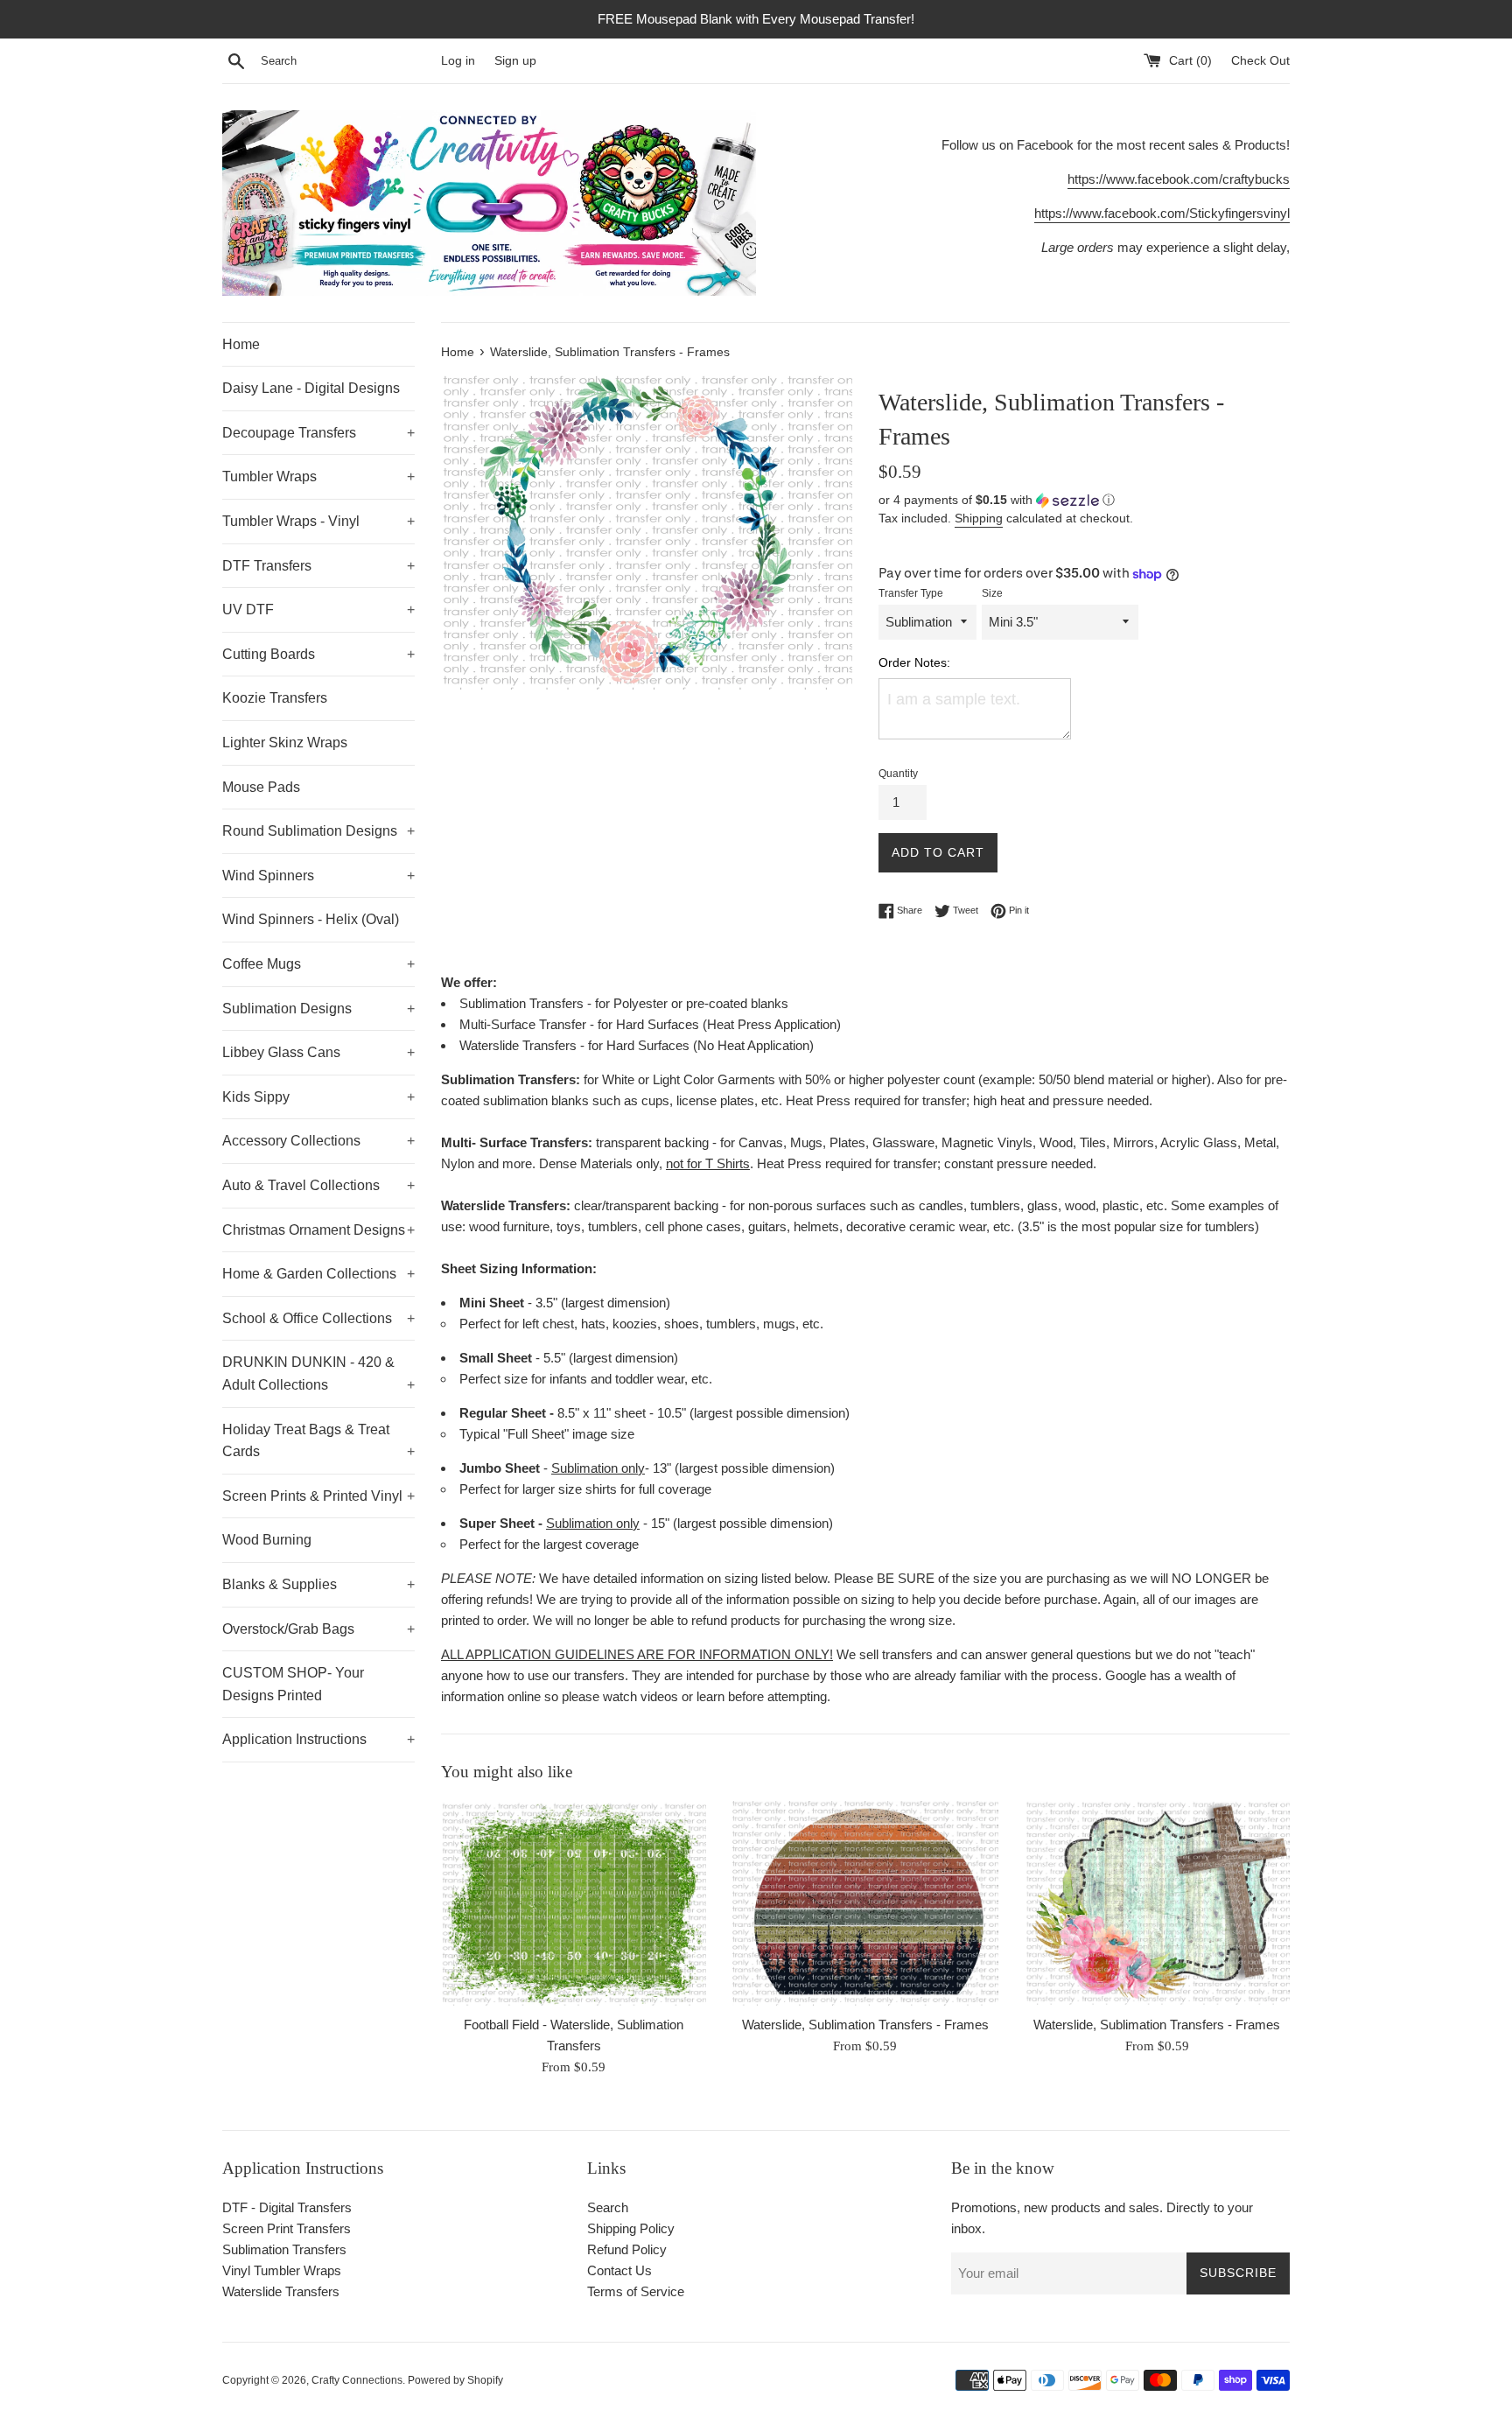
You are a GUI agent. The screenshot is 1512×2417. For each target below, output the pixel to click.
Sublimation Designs (318, 1009)
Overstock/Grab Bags (318, 1629)
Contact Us (619, 2270)
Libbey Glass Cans (318, 1052)
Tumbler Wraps (318, 476)
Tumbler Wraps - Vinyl (318, 521)
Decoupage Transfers (318, 433)
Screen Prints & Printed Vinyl (318, 1496)
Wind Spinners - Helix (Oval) (311, 919)
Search (608, 2207)
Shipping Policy (631, 2228)
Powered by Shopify (455, 2380)
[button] (1084, 500)
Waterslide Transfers (281, 2291)
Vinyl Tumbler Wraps (282, 2270)
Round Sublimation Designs (318, 831)
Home (241, 344)
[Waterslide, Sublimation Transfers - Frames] (865, 1903)
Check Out (1260, 61)
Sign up (515, 61)
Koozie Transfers (275, 698)
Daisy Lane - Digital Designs (311, 388)
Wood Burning (267, 1540)
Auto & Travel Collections (318, 1185)
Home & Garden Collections (318, 1274)
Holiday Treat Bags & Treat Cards (318, 1441)
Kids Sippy (318, 1097)
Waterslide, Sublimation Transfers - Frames (865, 2025)
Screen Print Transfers (287, 2228)
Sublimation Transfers (284, 2249)
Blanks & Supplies (318, 1584)
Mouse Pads (261, 787)
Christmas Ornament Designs (318, 1230)
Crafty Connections (357, 2380)
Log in (458, 61)
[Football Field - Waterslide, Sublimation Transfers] (574, 1903)
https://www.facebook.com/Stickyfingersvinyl (1162, 213)
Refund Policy (627, 2249)
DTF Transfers (318, 566)
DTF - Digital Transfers (287, 2207)
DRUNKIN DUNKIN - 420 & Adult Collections (318, 1373)
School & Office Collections (318, 1318)
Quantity (898, 774)
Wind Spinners (318, 876)
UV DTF (318, 610)
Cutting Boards (318, 654)
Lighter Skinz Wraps (285, 743)
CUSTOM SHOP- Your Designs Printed (293, 1684)
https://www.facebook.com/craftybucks (1179, 179)
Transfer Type (911, 593)
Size (992, 593)
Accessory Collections (318, 1141)
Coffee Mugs (318, 964)
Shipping (979, 518)
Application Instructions (318, 1739)
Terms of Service (636, 2291)
